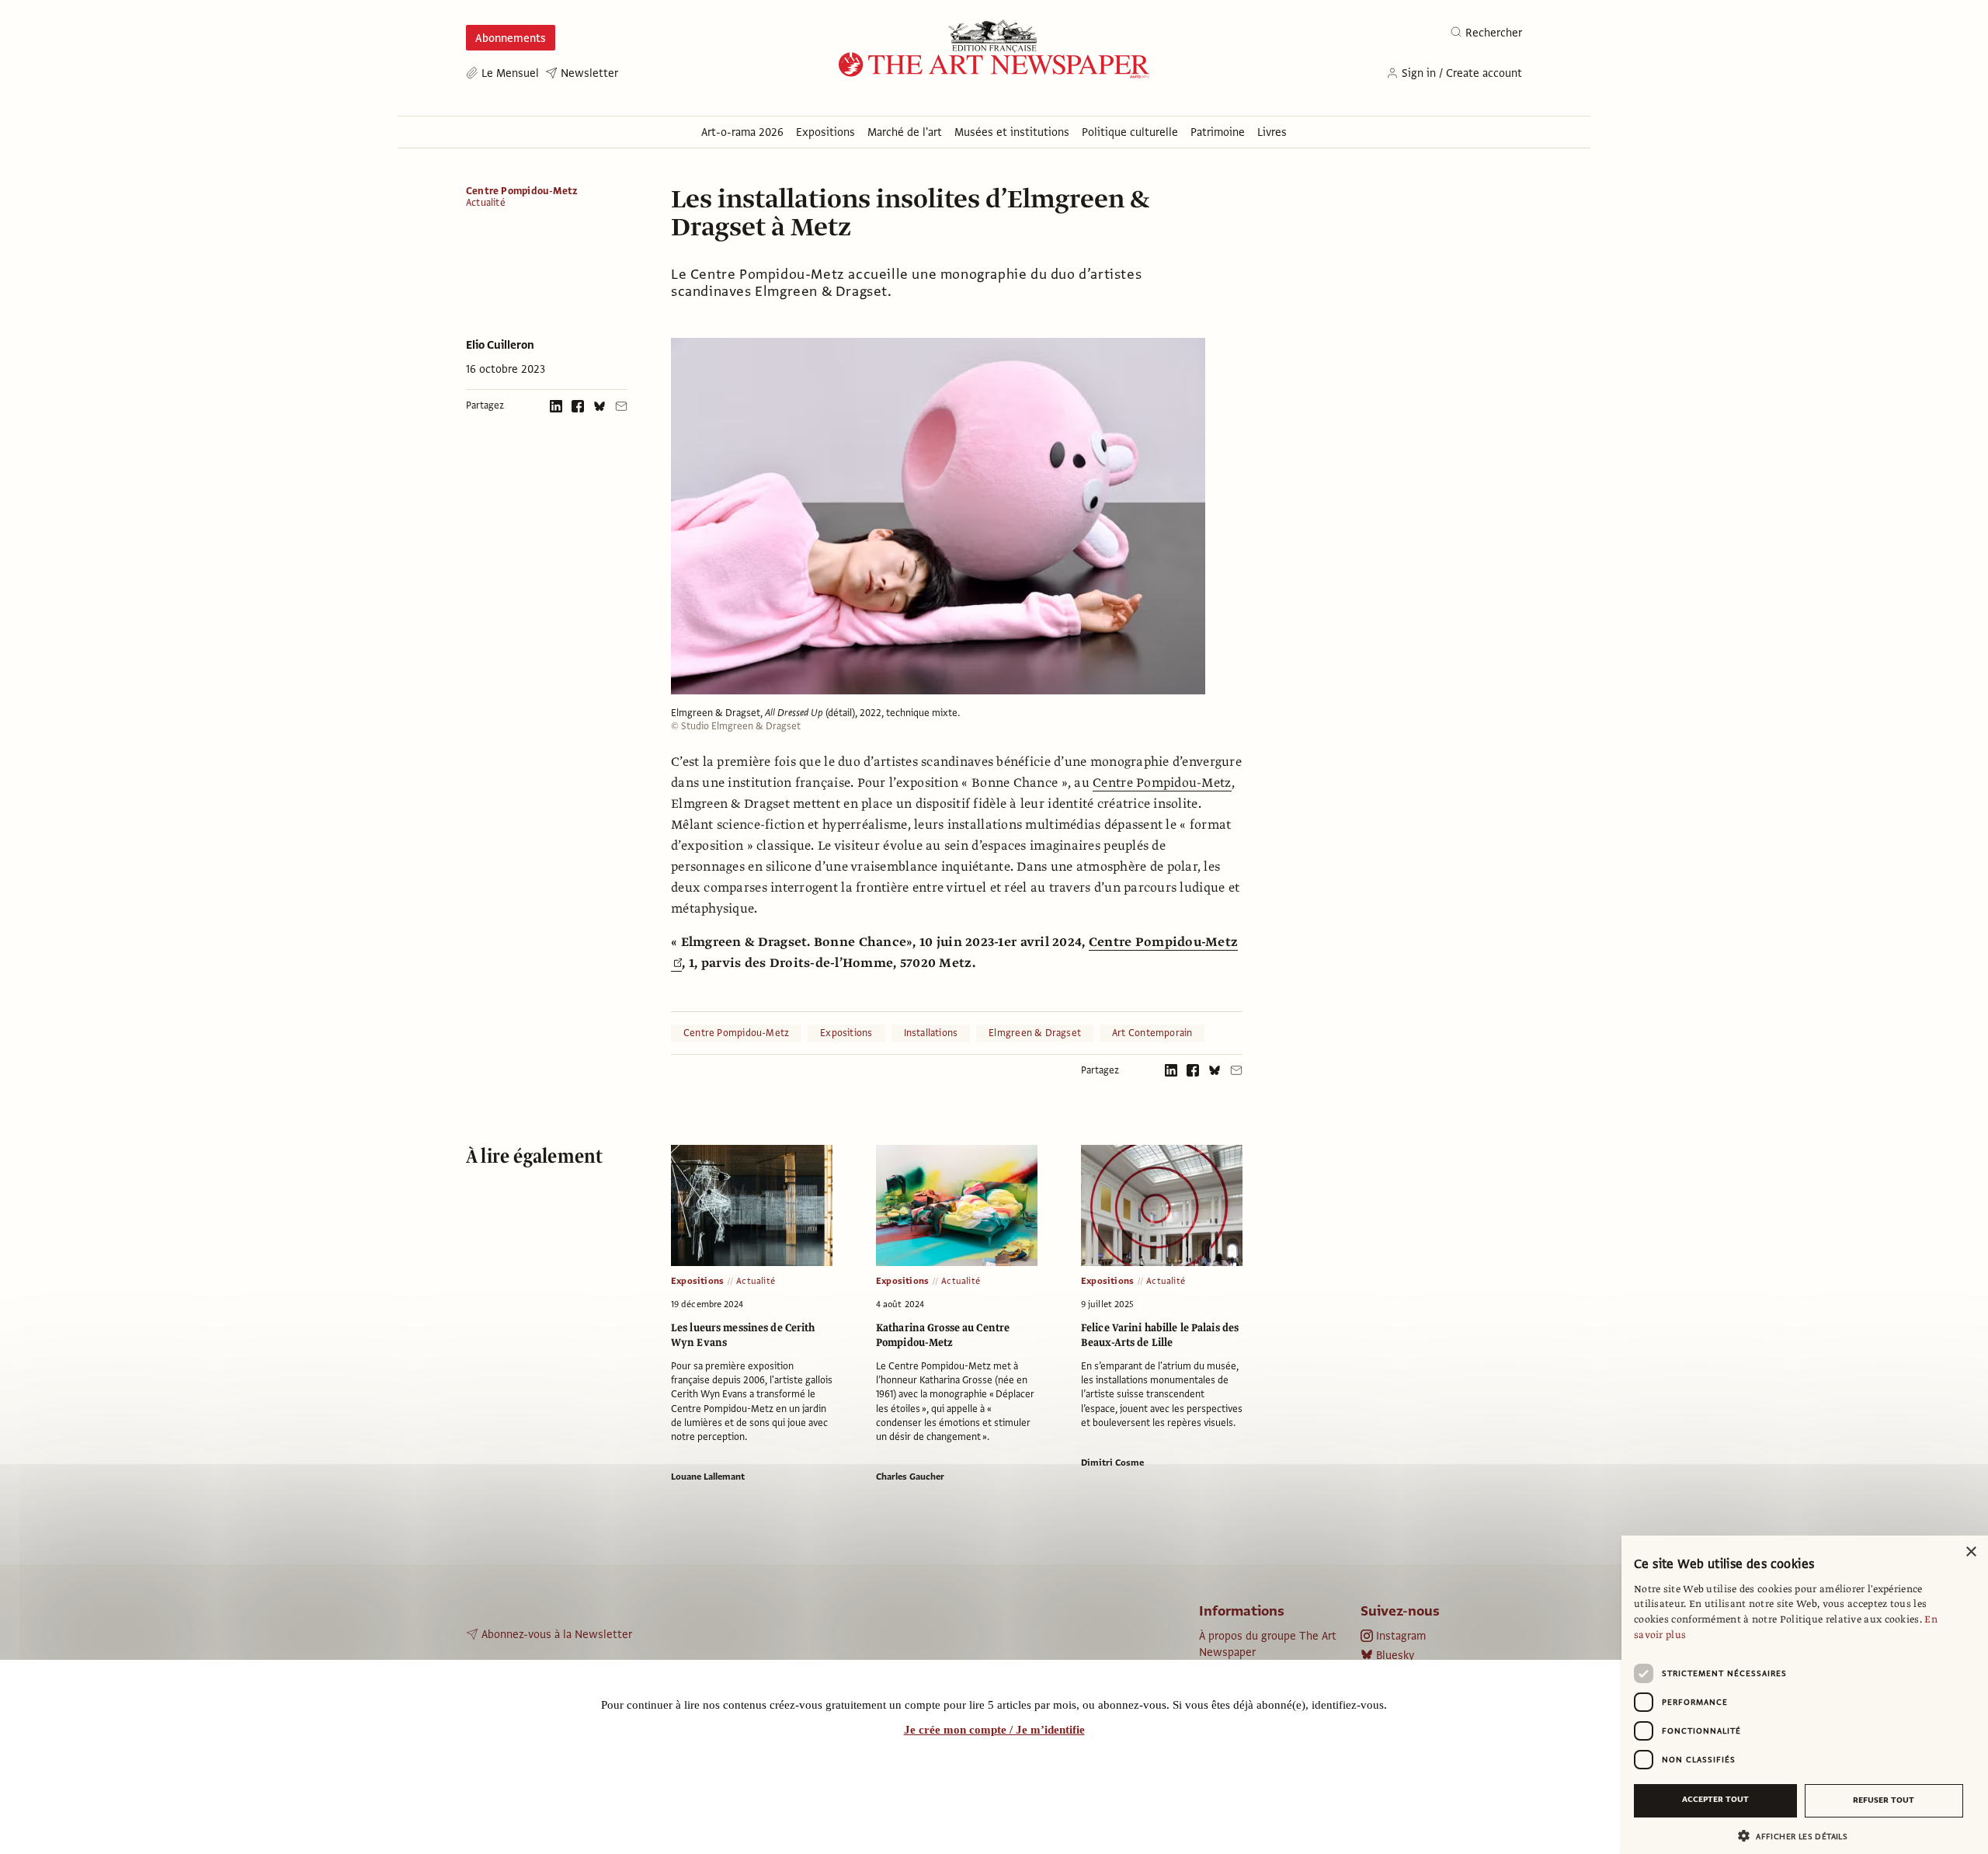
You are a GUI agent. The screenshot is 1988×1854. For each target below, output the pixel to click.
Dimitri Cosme (1112, 1463)
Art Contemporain (1152, 1033)
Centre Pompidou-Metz (522, 191)
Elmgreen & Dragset (1035, 1033)
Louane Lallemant (708, 1477)
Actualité (486, 203)
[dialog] (1805, 1695)
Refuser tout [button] (1884, 1800)
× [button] (1971, 1552)
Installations (931, 1033)
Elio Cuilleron (500, 345)
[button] (1799, 1836)
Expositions (846, 1033)
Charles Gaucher (910, 1477)
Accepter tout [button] (1715, 1799)
